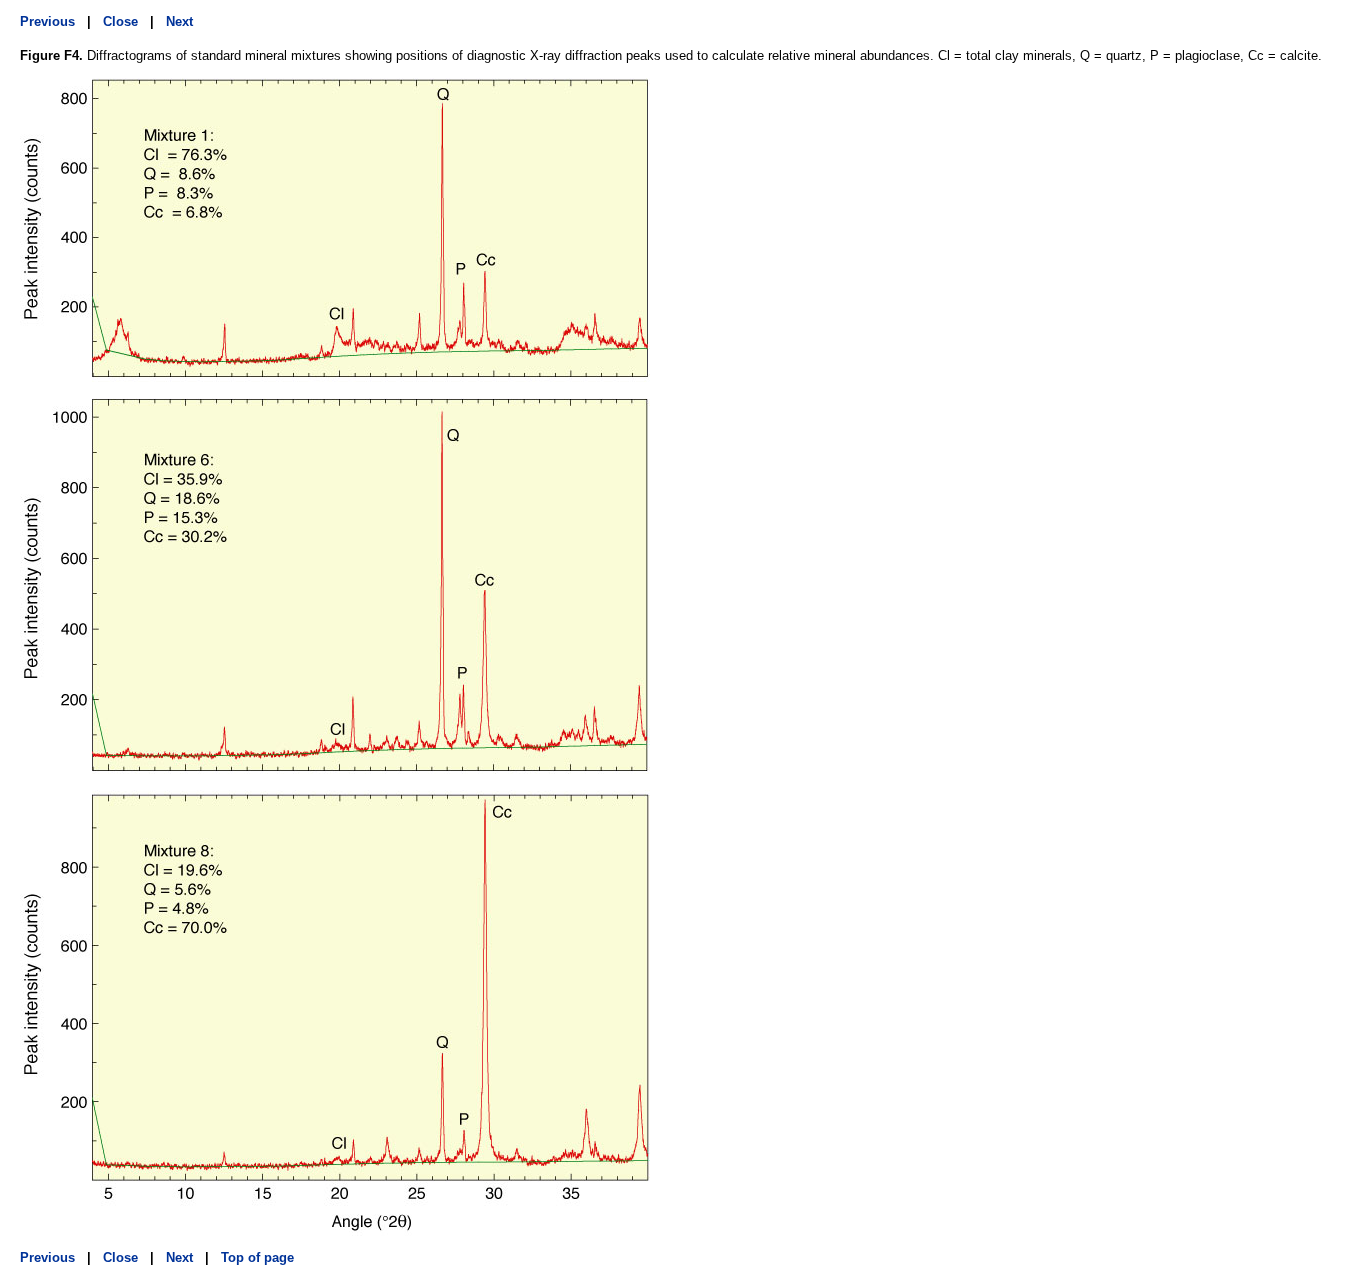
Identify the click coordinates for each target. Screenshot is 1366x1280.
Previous (47, 21)
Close (120, 21)
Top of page (257, 1257)
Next (179, 21)
